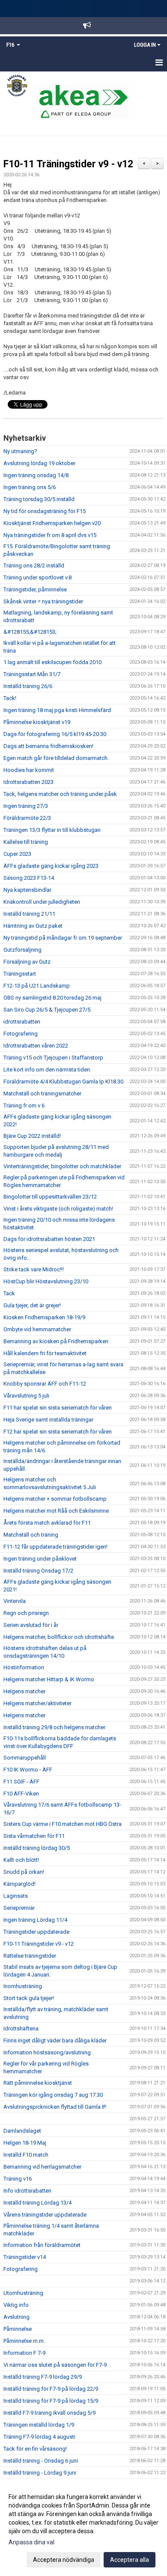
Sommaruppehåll (25, 1758)
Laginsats (16, 1896)
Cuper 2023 (17, 854)
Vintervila (15, 1601)
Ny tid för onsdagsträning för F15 (45, 511)
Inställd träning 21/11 (29, 914)
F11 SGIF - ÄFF (21, 1782)
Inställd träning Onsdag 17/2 (38, 1571)
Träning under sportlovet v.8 (37, 577)
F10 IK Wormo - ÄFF (28, 1770)
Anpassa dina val (31, 2542)
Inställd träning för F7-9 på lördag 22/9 (51, 2389)
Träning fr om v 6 (24, 1105)
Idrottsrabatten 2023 (28, 782)
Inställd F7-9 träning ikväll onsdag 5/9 (49, 2413)
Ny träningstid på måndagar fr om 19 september (63, 938)
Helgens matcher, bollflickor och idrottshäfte (59, 1637)
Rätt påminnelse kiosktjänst (38, 2083)
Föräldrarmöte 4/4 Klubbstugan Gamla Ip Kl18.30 (63, 1082)
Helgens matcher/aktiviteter (37, 1703)
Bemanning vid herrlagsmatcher (42, 2167)
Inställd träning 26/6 (28, 686)
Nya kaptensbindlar (27, 890)
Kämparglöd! (19, 1884)
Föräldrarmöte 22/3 (27, 818)
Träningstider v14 (25, 2257)
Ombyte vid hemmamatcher (37, 1329)
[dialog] (83, 2528)
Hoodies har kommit (29, 770)
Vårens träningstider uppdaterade (45, 2215)
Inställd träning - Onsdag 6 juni (41, 2461)
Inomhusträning (23, 1986)
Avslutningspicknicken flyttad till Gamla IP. (55, 2107)
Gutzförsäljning (22, 950)
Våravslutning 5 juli (26, 1396)
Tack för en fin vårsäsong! (35, 2449)
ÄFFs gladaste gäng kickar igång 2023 (51, 866)
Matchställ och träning (31, 1535)
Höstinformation (24, 1667)
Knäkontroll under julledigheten (42, 902)
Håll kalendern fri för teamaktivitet (45, 1353)
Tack (9, 1293)
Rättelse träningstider (30, 1956)
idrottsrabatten (22, 1022)
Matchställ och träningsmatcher (42, 1094)
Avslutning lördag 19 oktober (39, 463)
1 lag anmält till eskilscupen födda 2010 (52, 662)
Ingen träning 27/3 (26, 806)
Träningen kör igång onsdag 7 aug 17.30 (53, 2095)
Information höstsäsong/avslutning (47, 2052)
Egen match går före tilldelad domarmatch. (56, 758)
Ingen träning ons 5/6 (30, 487)
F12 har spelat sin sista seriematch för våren (58, 1432)
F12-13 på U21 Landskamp (37, 986)
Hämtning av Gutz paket (33, 926)
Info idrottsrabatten (27, 2191)
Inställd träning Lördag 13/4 (37, 2203)
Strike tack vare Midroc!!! (34, 1269)
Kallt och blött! (21, 1860)
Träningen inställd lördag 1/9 (39, 2425)
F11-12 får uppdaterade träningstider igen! (55, 1547)
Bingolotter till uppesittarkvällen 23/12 (50, 1197)
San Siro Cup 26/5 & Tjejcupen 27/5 (47, 1010)
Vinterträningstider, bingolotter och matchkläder (62, 1166)
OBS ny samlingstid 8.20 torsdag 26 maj (52, 998)
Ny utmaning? (20, 451)
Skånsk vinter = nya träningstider (43, 601)
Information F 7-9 (24, 2353)
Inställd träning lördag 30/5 (37, 1848)
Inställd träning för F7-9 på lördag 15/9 (51, 2401)
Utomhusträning (23, 2293)
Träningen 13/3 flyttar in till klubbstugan (52, 830)
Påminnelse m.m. (24, 2341)
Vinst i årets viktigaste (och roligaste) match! (58, 1209)
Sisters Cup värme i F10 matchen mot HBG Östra (63, 1824)
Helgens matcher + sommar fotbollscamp (55, 1499)
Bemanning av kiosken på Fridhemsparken (56, 1341)
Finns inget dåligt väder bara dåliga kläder (55, 2040)
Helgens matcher (24, 1691)
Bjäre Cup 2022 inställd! (32, 1136)
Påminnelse (18, 2329)
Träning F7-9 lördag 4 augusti (39, 2437)
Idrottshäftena (21, 2028)
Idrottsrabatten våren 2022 (36, 1046)
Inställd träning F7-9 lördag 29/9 (43, 2377)
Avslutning (16, 2317)
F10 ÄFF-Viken (21, 1794)
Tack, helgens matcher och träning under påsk (60, 794)
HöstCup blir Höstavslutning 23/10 (46, 1281)
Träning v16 (18, 2179)
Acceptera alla (130, 2560)
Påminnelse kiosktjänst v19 (37, 722)
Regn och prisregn (26, 1613)
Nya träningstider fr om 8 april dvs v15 (50, 535)
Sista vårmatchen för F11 (34, 1836)
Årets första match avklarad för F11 (47, 1523)
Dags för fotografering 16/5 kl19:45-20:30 (55, 734)
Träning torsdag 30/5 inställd (39, 499)
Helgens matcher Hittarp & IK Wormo (49, 1679)
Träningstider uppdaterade (36, 1932)
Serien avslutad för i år (31, 1625)
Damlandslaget (22, 2131)
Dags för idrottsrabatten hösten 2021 (49, 1239)
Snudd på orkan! (24, 1872)
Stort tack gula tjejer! (29, 1998)
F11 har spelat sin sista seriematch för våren (58, 1408)
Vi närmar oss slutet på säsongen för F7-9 (55, 2365)
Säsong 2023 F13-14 (29, 878)
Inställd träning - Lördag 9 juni (40, 2473)
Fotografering (21, 1034)
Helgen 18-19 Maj (25, 2143)
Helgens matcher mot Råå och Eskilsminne (56, 1511)
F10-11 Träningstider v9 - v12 (68, 164)
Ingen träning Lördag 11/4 (35, 1920)
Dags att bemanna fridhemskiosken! (48, 746)
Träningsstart (20, 974)
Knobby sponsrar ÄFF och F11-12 (45, 1384)
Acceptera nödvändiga (64, 2560)
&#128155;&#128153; (30, 632)
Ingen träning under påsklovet (40, 1559)
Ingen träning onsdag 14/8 (36, 475)
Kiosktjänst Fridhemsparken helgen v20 (52, 523)
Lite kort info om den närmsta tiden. (47, 1070)
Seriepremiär (19, 1908)
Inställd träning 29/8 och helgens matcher (54, 1727)
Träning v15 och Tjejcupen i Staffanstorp (53, 1058)
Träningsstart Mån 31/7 (32, 674)
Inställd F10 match (26, 2155)
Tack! (10, 698)
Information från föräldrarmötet (42, 2245)
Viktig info (16, 2305)
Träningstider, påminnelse (35, 589)
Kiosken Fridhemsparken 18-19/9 (44, 1317)
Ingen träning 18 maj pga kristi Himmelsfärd (57, 710)
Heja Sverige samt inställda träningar (48, 1420)
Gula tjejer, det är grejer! (32, 1305)
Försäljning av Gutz (27, 962)
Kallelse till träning (26, 842)
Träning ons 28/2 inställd (34, 565)
